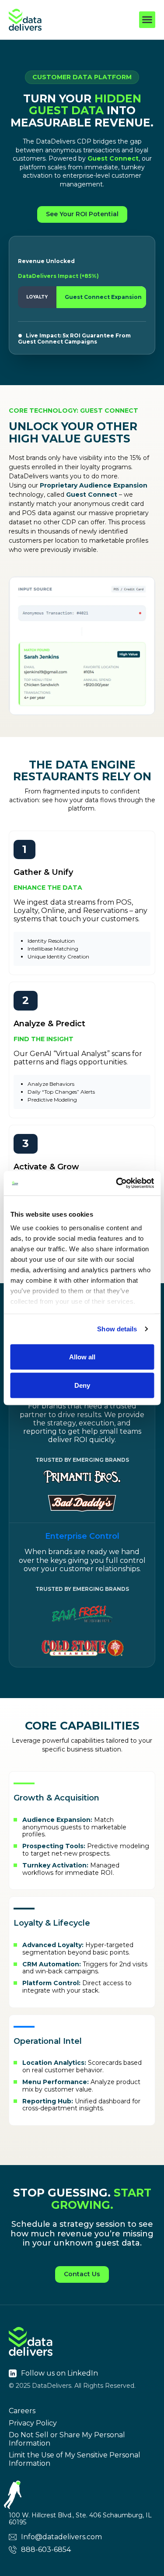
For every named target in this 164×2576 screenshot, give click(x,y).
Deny (82, 1385)
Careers (22, 2411)
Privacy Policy (33, 2423)
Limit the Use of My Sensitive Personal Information (75, 2459)
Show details (117, 1329)
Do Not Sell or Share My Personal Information (67, 2439)
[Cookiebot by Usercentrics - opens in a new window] (117, 1183)
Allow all (82, 1356)
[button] (147, 20)
